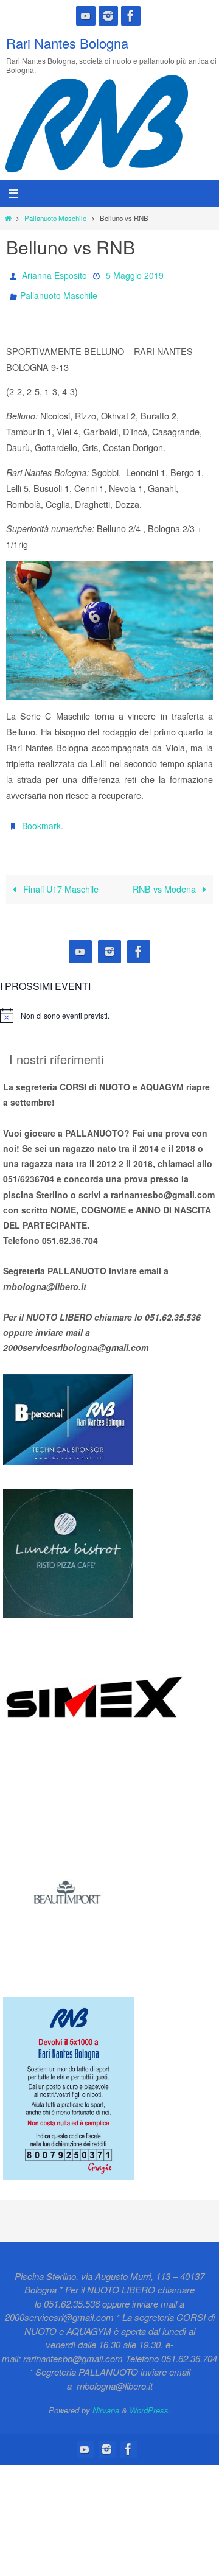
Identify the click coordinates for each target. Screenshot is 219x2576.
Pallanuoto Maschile (55, 218)
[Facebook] (131, 16)
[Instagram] (108, 16)
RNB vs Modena (165, 878)
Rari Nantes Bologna (67, 43)
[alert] (65, 1005)
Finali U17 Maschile (60, 878)
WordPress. (150, 2400)
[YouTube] (86, 16)
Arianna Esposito (54, 274)
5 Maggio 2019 (135, 274)
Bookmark (41, 818)
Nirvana (106, 2400)
